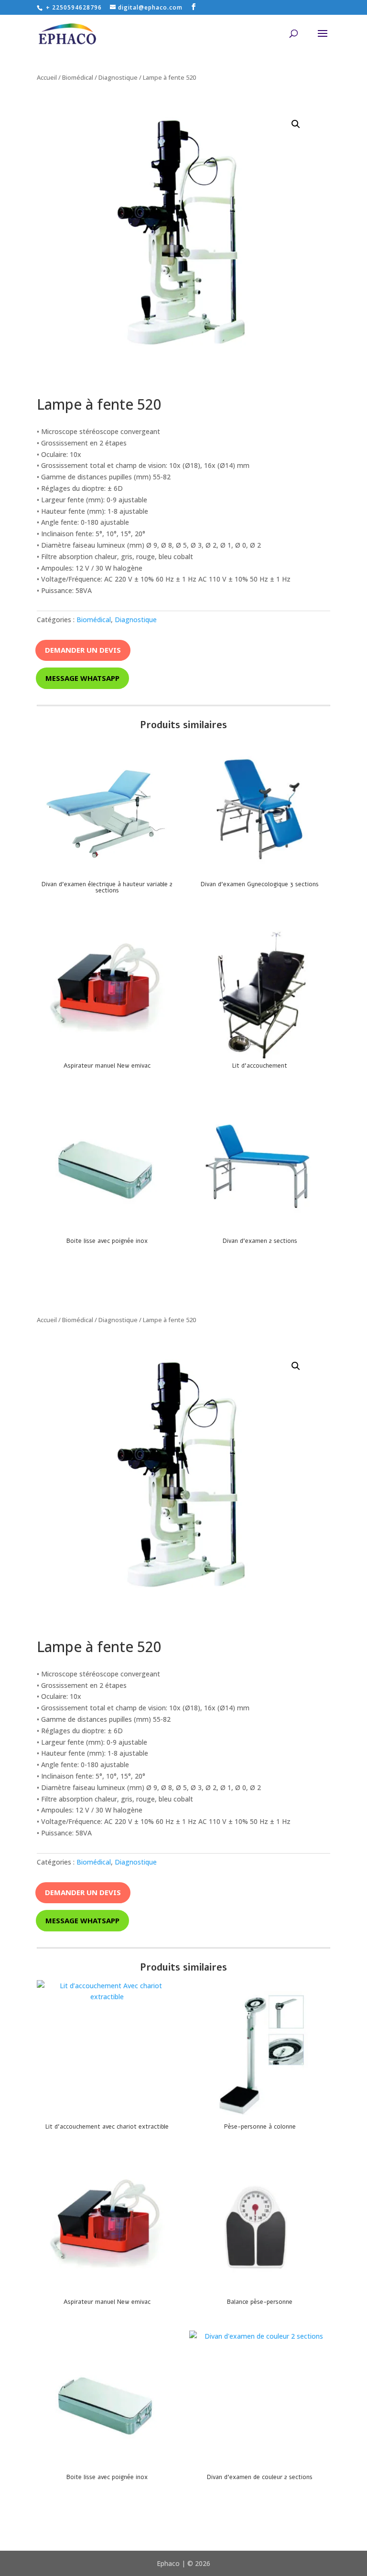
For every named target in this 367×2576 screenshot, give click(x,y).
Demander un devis (83, 650)
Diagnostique (118, 77)
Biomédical (78, 77)
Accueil (47, 77)
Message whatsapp (82, 678)
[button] (296, 124)
